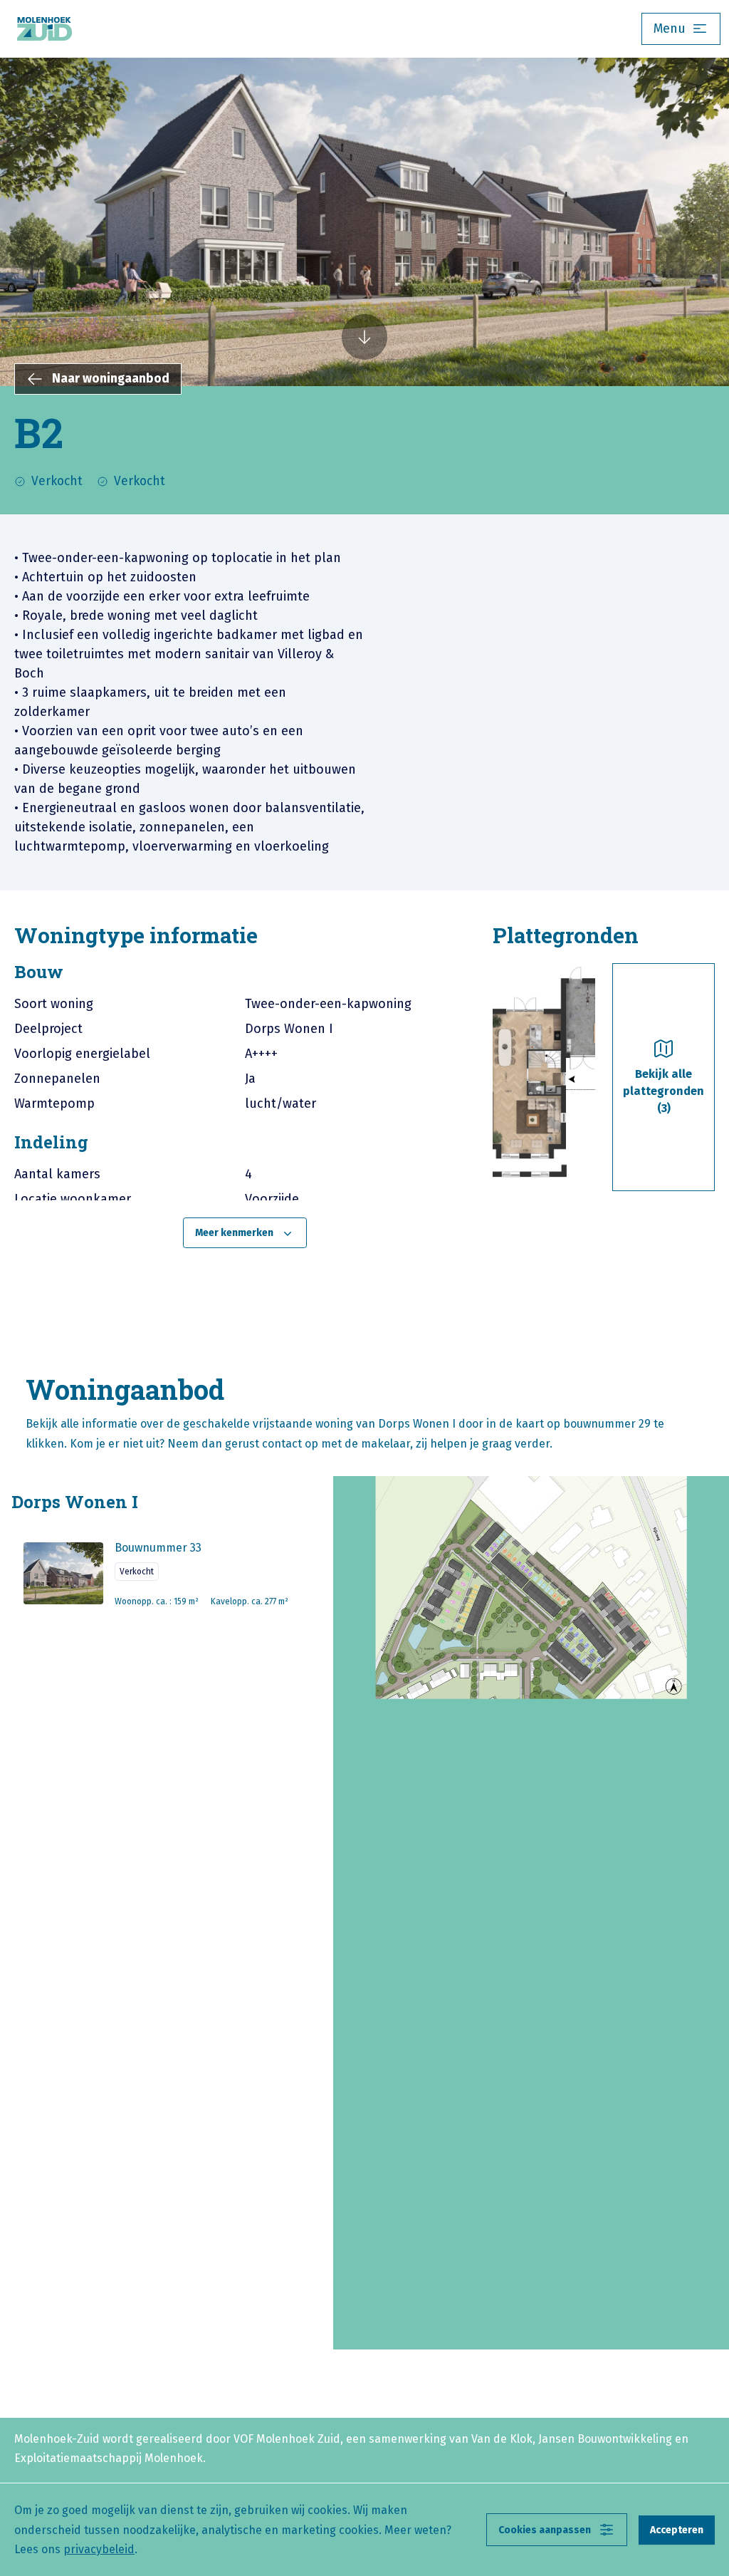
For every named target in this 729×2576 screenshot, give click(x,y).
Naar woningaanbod (111, 379)
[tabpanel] (245, 1106)
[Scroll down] (364, 336)
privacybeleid (99, 2549)
